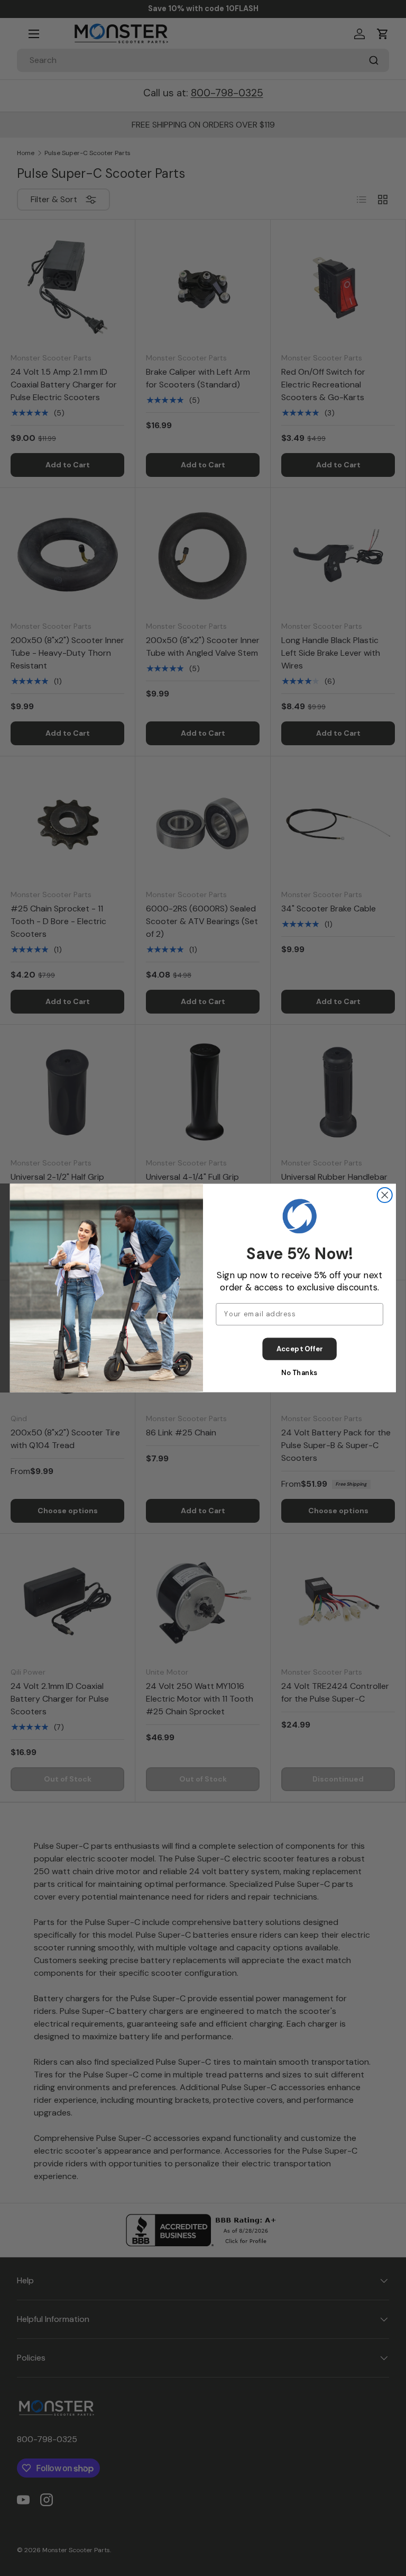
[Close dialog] (385, 1195)
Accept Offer (300, 1349)
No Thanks (299, 1373)
